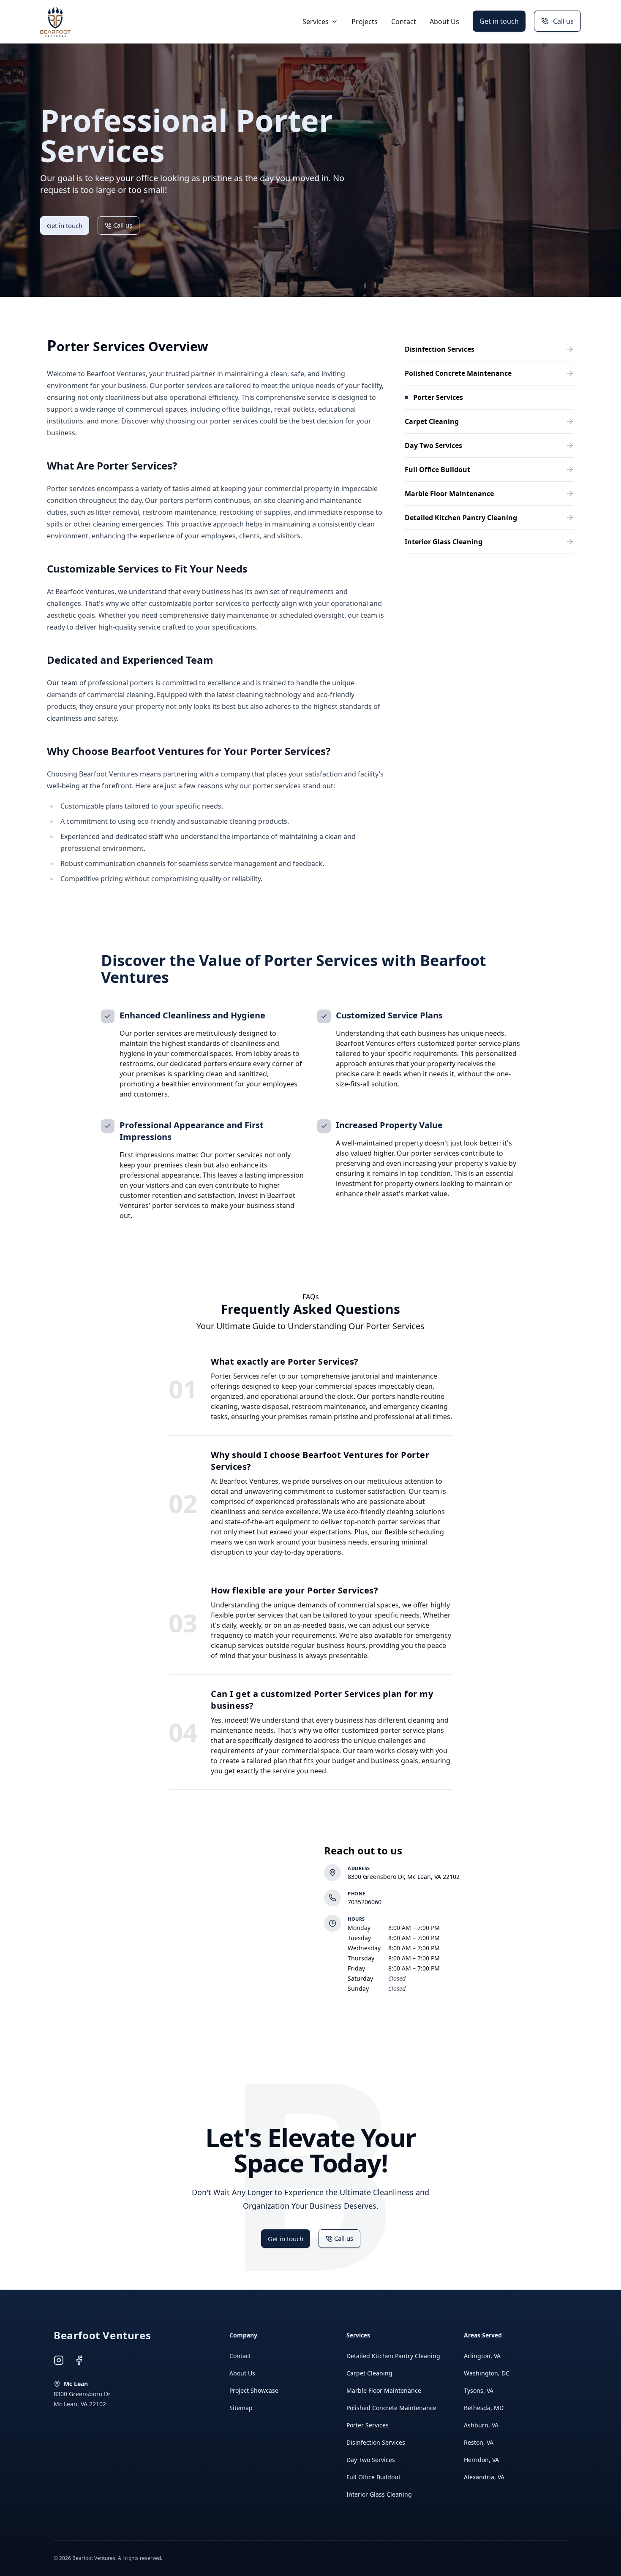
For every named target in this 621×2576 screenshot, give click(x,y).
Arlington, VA (482, 2356)
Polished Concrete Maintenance (391, 2408)
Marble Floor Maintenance (384, 2390)
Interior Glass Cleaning (379, 2494)
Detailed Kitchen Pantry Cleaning (393, 2356)
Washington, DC (487, 2373)
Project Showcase (254, 2390)
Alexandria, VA (484, 2477)
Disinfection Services (376, 2442)
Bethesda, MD (484, 2408)
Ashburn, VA (481, 2425)
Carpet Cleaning (369, 2373)
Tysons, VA (479, 2390)
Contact (404, 22)
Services (316, 22)
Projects (365, 22)
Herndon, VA (481, 2460)
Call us (563, 21)
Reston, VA (479, 2442)
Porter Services (368, 2425)
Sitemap (241, 2408)
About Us (444, 22)
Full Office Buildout (373, 2477)
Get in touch (499, 21)
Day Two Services (371, 2460)
